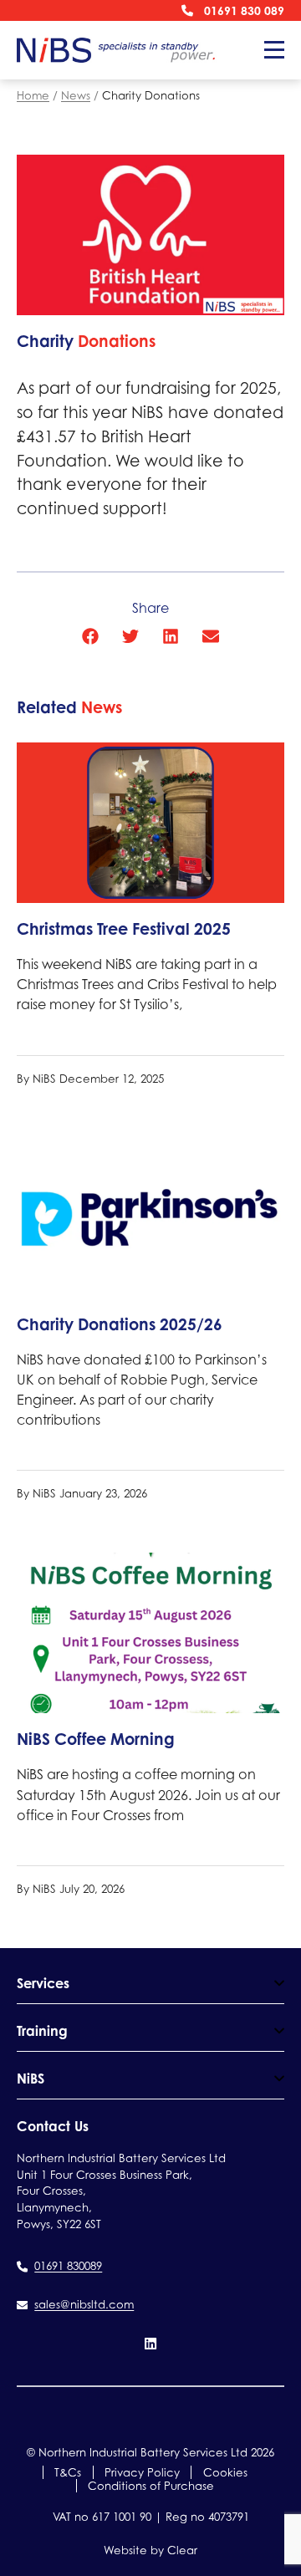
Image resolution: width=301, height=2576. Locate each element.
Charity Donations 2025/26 (120, 1324)
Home (33, 95)
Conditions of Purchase (151, 2486)
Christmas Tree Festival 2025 (124, 929)
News (76, 95)
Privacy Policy (142, 2472)
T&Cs (68, 2472)
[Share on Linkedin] (171, 636)
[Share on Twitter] (130, 636)
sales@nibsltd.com (84, 2304)
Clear (182, 2550)
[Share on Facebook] (90, 636)
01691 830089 (68, 2266)
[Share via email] (211, 636)
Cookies (225, 2472)
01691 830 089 (244, 10)
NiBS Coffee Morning (96, 1739)
